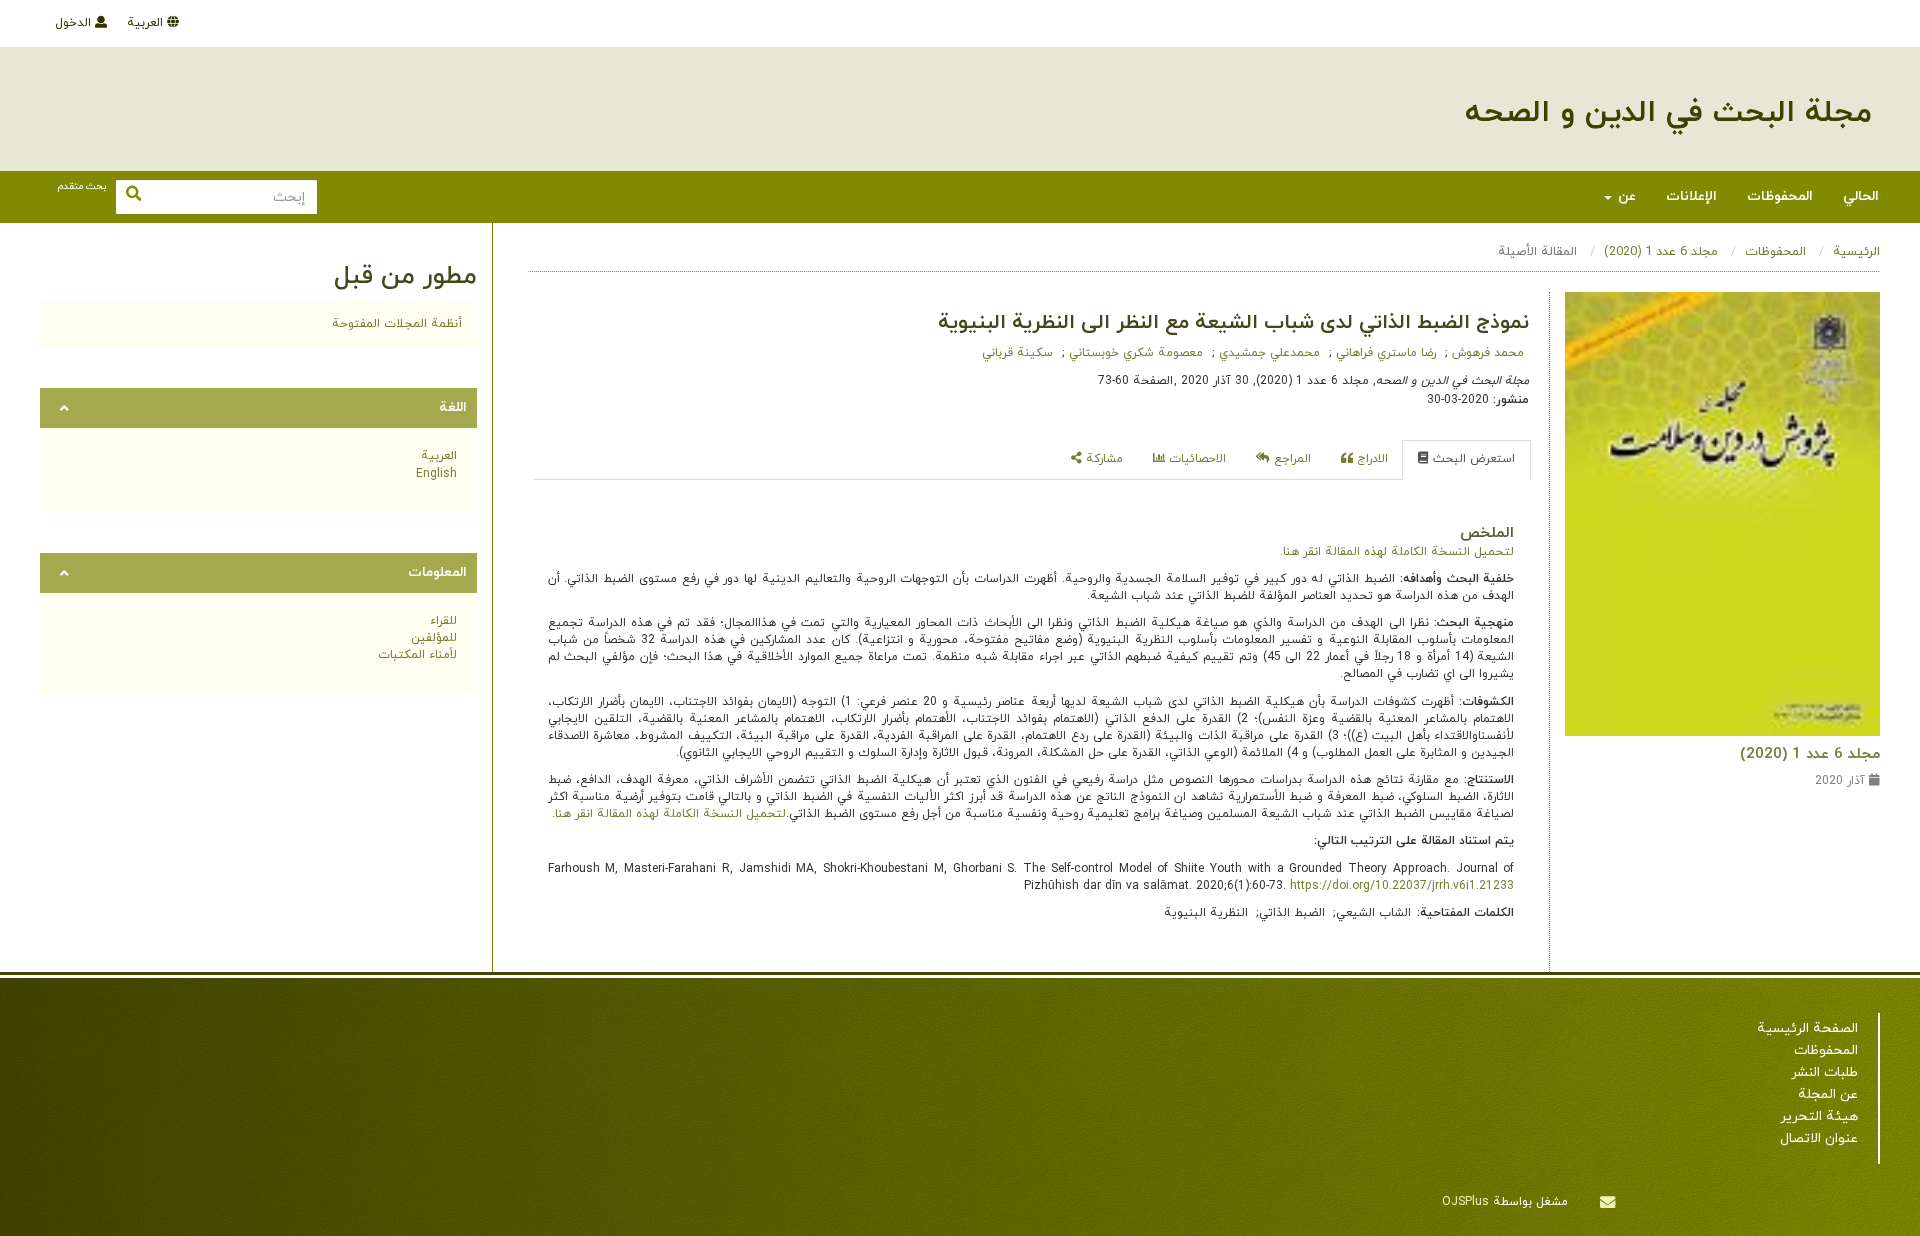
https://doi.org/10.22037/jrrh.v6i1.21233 (1402, 886)
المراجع (1290, 459)
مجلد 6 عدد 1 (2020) (1661, 252)
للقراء (443, 621)
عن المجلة (1828, 1094)
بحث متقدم (82, 187)
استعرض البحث (1472, 459)
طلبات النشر (1824, 1072)
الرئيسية (1856, 252)
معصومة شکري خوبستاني (1134, 353)
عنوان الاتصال (1819, 1138)
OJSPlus (1465, 1202)
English (436, 474)
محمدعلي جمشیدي (1267, 353)
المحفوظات (1780, 196)
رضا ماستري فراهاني (1384, 353)
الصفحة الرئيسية (1807, 1028)
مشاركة (1102, 459)
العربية (147, 23)
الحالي (1861, 196)
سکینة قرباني (1017, 353)
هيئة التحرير (1819, 1116)
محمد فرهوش (1486, 353)
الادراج (1370, 459)
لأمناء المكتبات (417, 655)
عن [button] (1625, 196)
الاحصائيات (1195, 459)
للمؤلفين (434, 638)
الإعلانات (1691, 196)
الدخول (75, 23)
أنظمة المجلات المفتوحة (397, 324)
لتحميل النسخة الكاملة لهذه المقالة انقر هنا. (1397, 552)
